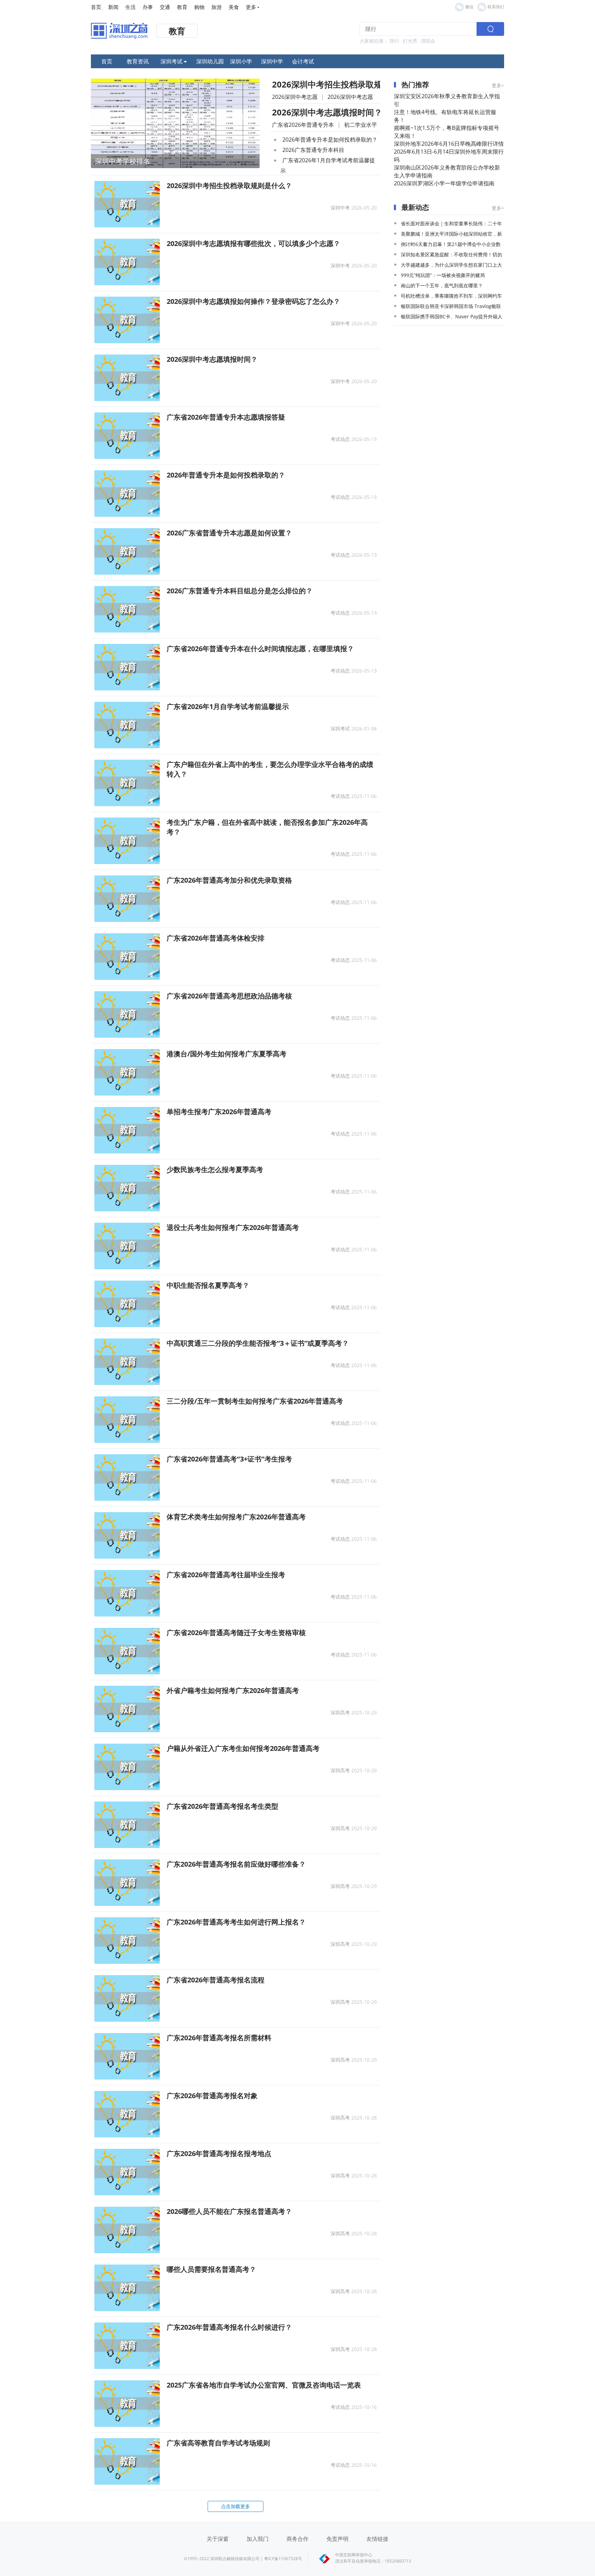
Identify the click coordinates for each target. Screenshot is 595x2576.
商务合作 (297, 2539)
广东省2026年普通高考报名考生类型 (222, 1806)
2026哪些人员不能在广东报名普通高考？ (229, 2211)
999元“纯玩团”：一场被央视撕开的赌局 (443, 275)
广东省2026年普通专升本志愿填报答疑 (226, 417)
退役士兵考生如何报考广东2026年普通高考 (233, 1227)
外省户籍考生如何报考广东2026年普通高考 (233, 1690)
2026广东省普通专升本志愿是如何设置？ (229, 533)
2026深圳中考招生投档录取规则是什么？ (348, 84)
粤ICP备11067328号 (283, 2559)
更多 (251, 7)
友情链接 (377, 2539)
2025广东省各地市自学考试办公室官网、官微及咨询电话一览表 (264, 2385)
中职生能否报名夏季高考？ (208, 1285)
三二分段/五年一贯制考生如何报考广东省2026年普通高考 (255, 1401)
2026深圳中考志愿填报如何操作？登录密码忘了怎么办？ (253, 301)
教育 (182, 7)
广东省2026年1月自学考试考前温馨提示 (228, 706)
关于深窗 (218, 2539)
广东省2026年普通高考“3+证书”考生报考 (229, 1459)
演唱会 (428, 41)
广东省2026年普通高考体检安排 (216, 938)
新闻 (113, 7)
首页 (96, 7)
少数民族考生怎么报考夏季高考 (215, 1169)
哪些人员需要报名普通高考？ (211, 2269)
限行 (395, 41)
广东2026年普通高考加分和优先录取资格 (229, 880)
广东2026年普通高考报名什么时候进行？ (229, 2327)
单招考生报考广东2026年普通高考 (219, 1112)
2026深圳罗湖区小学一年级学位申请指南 (444, 183)
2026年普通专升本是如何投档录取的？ (330, 140)
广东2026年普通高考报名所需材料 (219, 2038)
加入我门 (258, 2539)
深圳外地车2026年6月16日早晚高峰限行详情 (449, 144)
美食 (234, 7)
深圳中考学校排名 (123, 161)
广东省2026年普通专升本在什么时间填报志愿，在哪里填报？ (260, 649)
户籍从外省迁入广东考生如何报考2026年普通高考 (243, 1748)
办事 (148, 7)
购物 (199, 7)
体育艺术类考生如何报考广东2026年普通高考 (236, 1517)
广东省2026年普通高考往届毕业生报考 (226, 1575)
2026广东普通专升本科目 (313, 150)
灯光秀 (410, 41)
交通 (165, 7)
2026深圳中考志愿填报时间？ (327, 112)
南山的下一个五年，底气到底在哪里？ (442, 285)
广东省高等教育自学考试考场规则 (218, 2443)
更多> (498, 85)
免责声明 (337, 2539)
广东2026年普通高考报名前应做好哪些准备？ (236, 1864)
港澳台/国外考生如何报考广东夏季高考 (227, 1054)
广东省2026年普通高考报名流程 (216, 1980)
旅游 (217, 7)
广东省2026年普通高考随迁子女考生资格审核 (236, 1633)
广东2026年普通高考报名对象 (212, 2096)
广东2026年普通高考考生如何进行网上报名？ (236, 1922)
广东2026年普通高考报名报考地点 (219, 2153)
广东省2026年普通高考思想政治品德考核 (229, 996)
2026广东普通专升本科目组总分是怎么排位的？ (240, 591)
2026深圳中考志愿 (295, 97)
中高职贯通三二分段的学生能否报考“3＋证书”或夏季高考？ (258, 1343)
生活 (131, 7)
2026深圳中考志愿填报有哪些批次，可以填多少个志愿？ (253, 243)
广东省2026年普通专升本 (303, 125)
